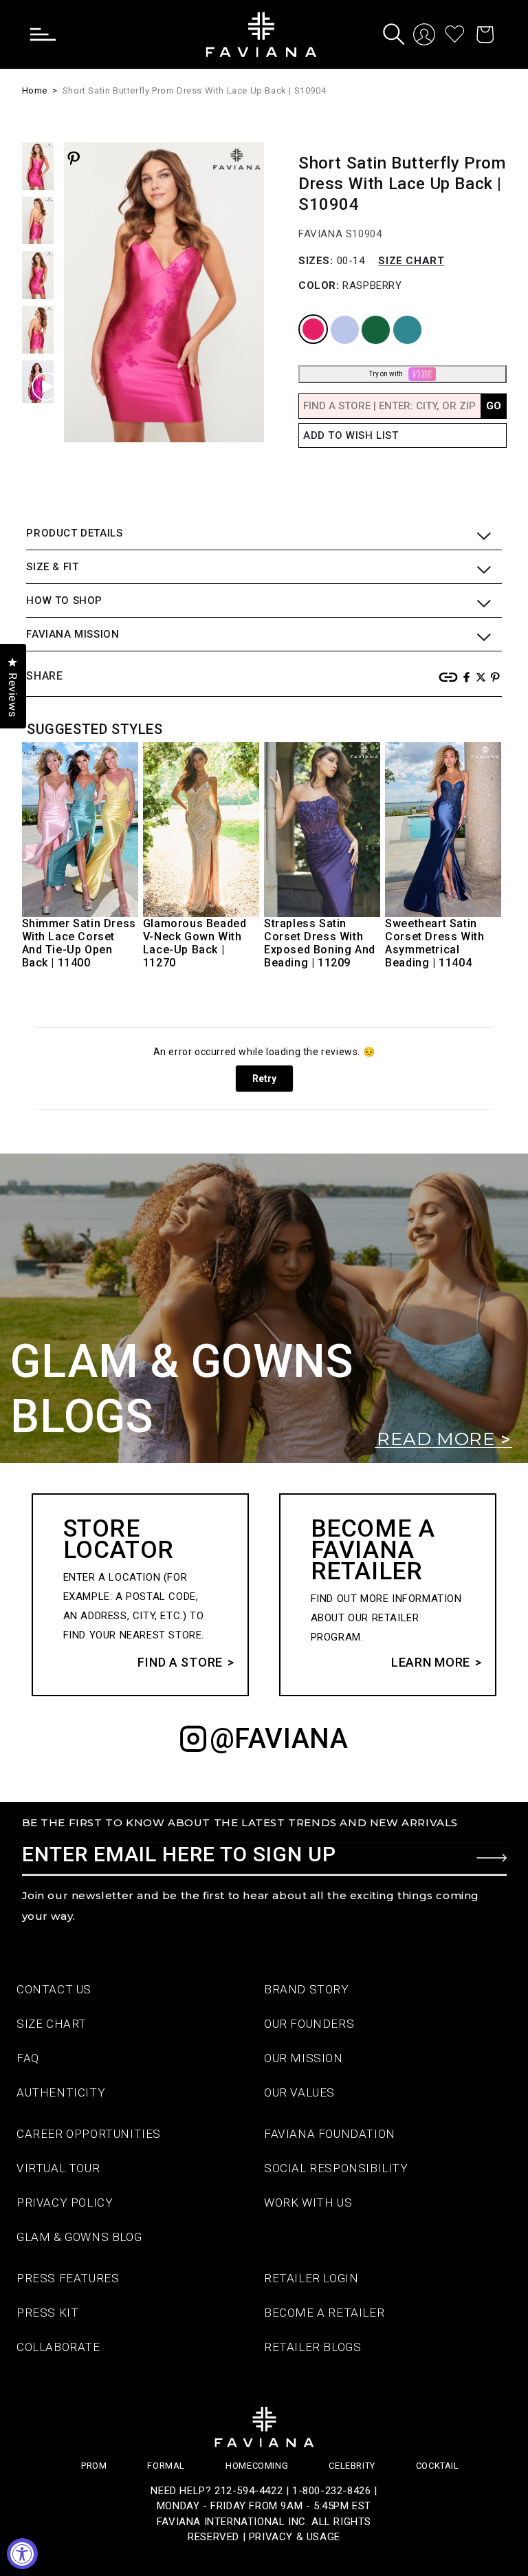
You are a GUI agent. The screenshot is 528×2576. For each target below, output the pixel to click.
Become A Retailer (324, 2313)
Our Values (299, 2092)
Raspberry (304, 316)
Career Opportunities (89, 2134)
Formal (166, 2466)
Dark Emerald (367, 316)
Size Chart (411, 261)
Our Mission (304, 2058)
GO (494, 406)
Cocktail (438, 2466)
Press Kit (47, 2313)
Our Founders (309, 2024)
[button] (53, 34)
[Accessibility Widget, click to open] (22, 2554)
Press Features (68, 2278)
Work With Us (308, 2202)
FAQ (28, 2058)
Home (35, 90)
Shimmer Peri (335, 316)
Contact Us (54, 1989)
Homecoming (257, 2466)
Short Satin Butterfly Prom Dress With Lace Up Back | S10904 (194, 90)
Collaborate (58, 2347)
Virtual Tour (58, 2168)
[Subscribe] (492, 1858)
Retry (264, 1079)
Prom (94, 2466)
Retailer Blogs (312, 2347)
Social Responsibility (336, 2168)
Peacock (397, 316)
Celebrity (352, 2466)
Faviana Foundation (330, 2134)
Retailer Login (311, 2278)
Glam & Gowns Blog (79, 2237)
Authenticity (61, 2092)
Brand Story (307, 1989)
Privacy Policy (65, 2202)
